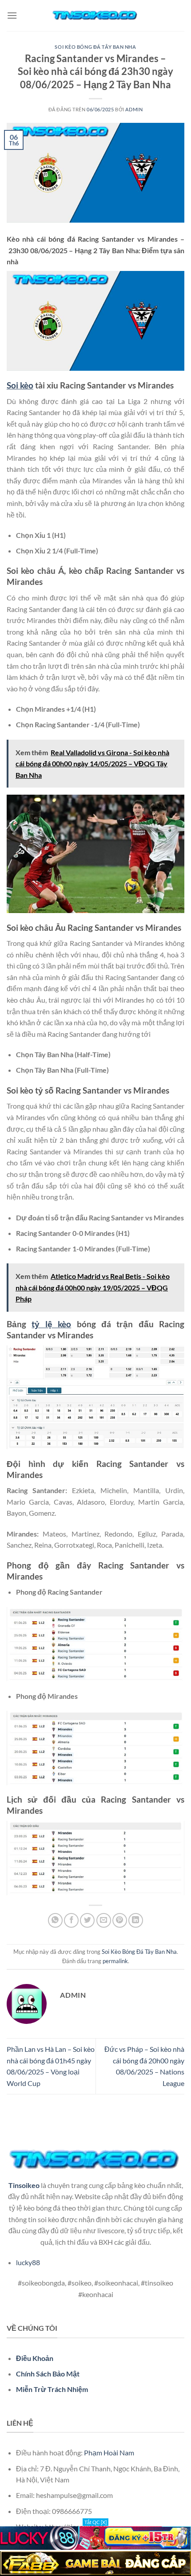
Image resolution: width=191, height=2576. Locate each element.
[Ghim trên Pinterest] (120, 1920)
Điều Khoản (35, 2358)
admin (134, 109)
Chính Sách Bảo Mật (48, 2374)
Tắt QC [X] (95, 2522)
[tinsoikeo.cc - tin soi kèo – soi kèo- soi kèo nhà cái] (95, 16)
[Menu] (12, 15)
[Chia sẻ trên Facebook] (71, 1920)
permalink (115, 1961)
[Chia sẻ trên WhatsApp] (55, 1920)
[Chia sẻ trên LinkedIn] (136, 1920)
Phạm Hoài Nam (109, 2452)
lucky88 (28, 2262)
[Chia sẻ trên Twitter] (87, 1920)
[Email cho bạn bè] (104, 1920)
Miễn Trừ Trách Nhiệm (52, 2389)
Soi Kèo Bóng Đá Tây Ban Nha (95, 47)
